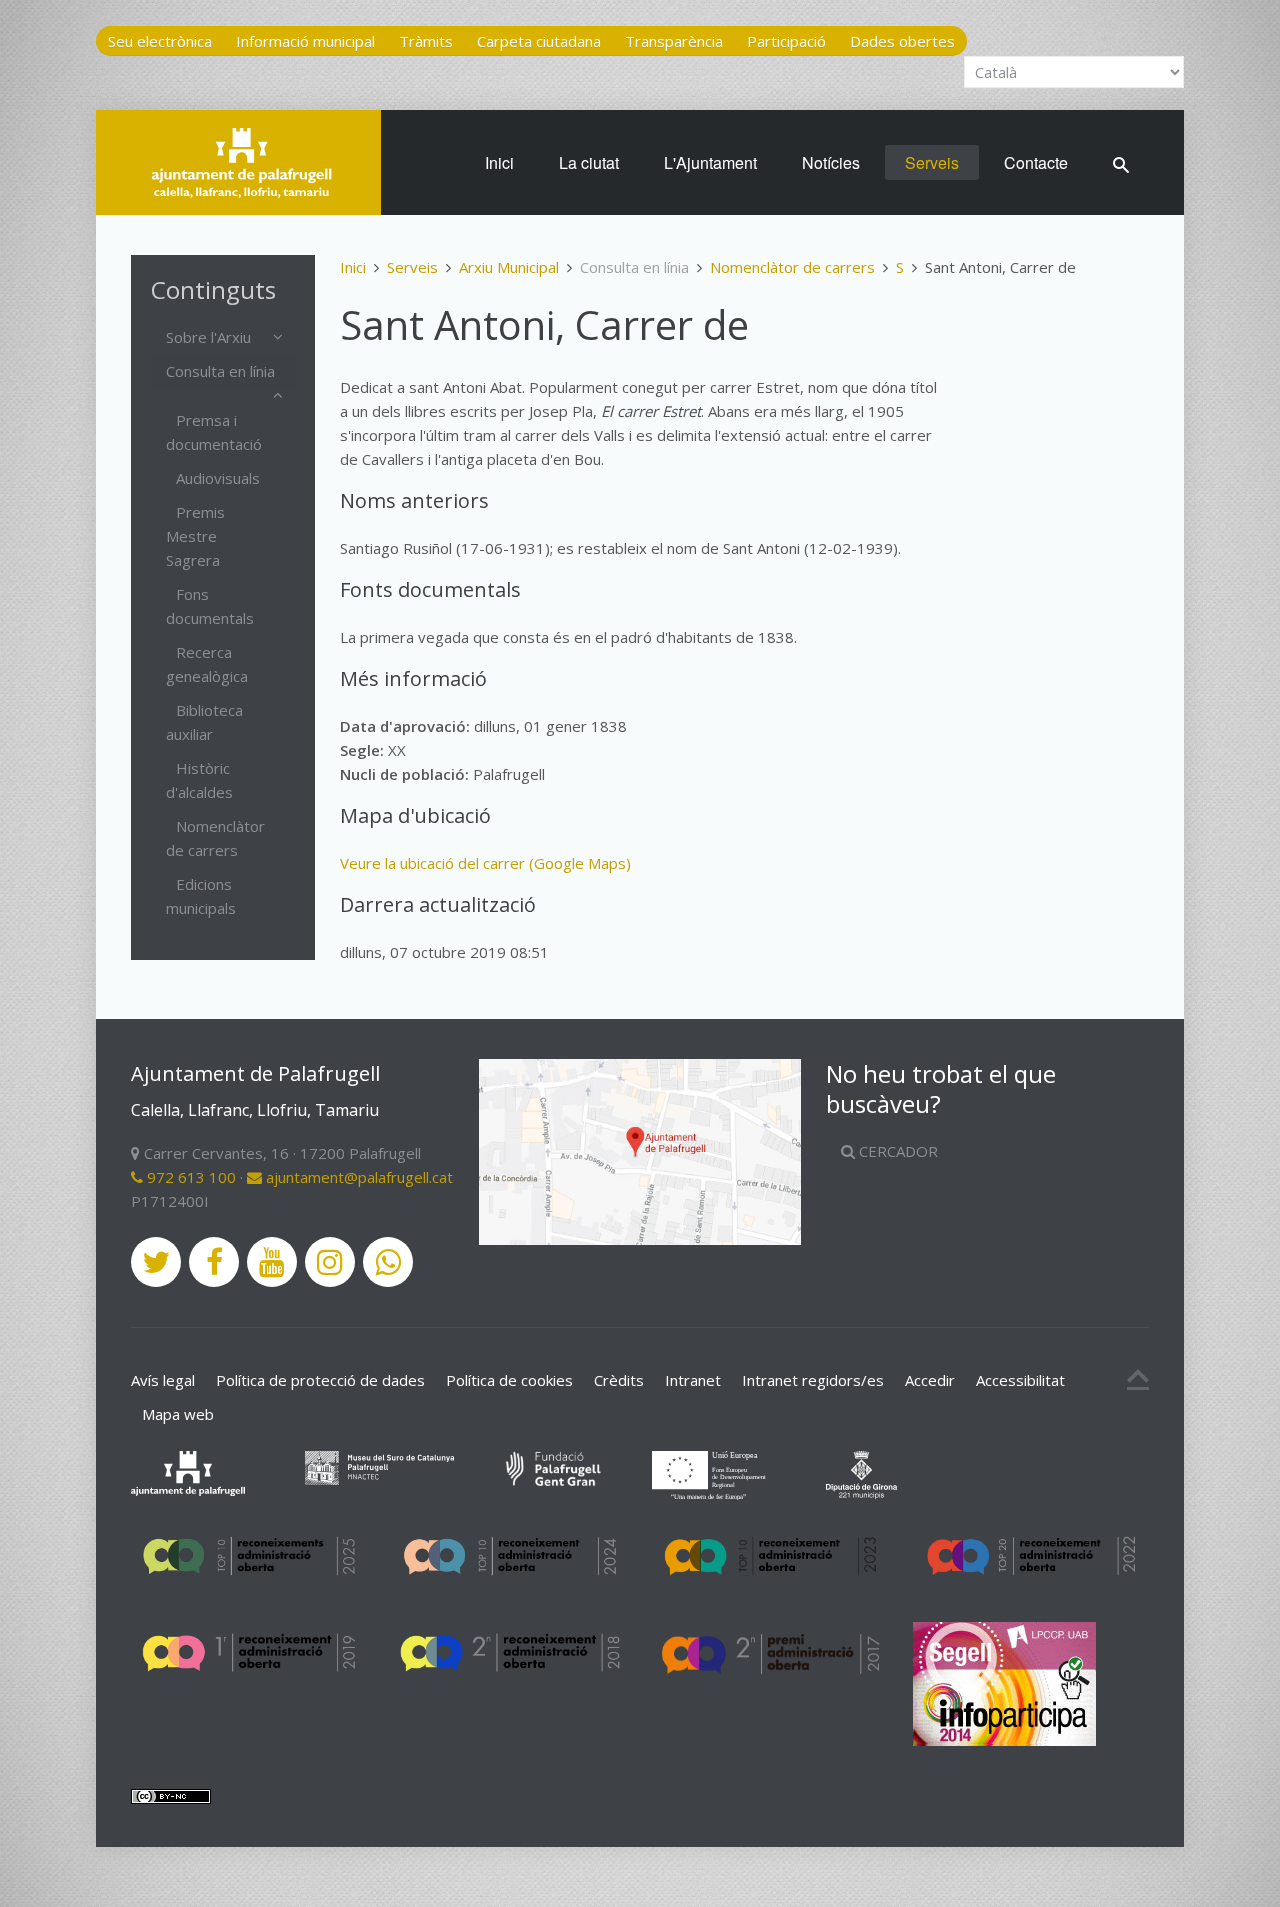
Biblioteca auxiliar (204, 722)
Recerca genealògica (207, 664)
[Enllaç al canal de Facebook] (214, 1262)
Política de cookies (509, 1380)
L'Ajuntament (710, 162)
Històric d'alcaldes (199, 780)
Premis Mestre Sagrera (195, 536)
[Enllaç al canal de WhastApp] (388, 1262)
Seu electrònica (160, 41)
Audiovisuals (218, 478)
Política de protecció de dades (320, 1380)
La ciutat (589, 162)
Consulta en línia (220, 371)
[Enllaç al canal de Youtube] (272, 1262)
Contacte (1036, 162)
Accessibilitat (1020, 1380)
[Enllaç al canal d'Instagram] (330, 1262)
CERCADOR (896, 1151)
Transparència (674, 41)
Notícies (831, 162)
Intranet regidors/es (813, 1380)
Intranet (693, 1380)
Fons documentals (210, 606)
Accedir (930, 1380)
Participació (786, 41)
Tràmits (426, 41)
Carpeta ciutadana (539, 41)
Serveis (932, 162)
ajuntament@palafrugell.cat (357, 1177)
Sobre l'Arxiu (208, 337)
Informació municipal (305, 41)
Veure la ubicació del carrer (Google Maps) (485, 863)
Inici (499, 162)
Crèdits (619, 1380)
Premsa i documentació (214, 432)
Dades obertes (902, 41)
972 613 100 (189, 1177)
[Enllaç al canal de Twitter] (156, 1262)
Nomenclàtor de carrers (792, 267)
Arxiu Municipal (509, 267)
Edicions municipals (201, 896)
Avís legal (163, 1380)
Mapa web (178, 1414)
